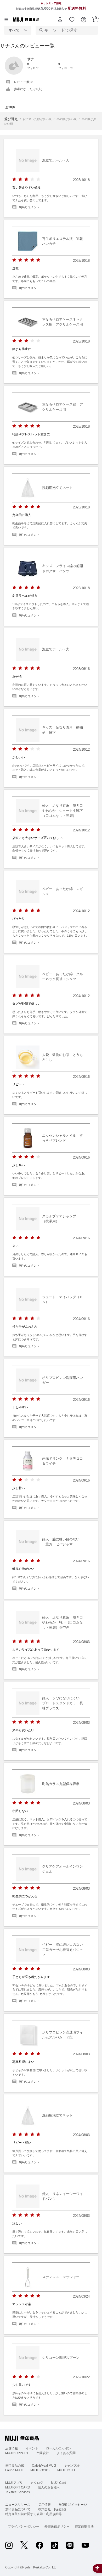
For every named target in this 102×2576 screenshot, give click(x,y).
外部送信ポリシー (57, 2527)
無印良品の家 (15, 2466)
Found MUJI (14, 2470)
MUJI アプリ (14, 2483)
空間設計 (43, 2453)
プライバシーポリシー (24, 2527)
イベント (32, 2448)
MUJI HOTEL (67, 2470)
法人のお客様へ (49, 2487)
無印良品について (18, 2509)
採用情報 (44, 2505)
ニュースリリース (18, 2505)
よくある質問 (66, 2453)
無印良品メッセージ (73, 2505)
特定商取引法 (84, 2527)
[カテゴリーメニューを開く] (6, 20)
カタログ (37, 2483)
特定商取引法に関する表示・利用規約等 (33, 2514)
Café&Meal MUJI (44, 2466)
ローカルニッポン (59, 2448)
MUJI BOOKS (40, 2470)
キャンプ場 (72, 2466)
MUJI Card (59, 2483)
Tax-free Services (18, 2492)
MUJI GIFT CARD (18, 2487)
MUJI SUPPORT (17, 2453)
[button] (60, 20)
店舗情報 (12, 2448)
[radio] (14, 179)
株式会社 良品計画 (52, 2509)
